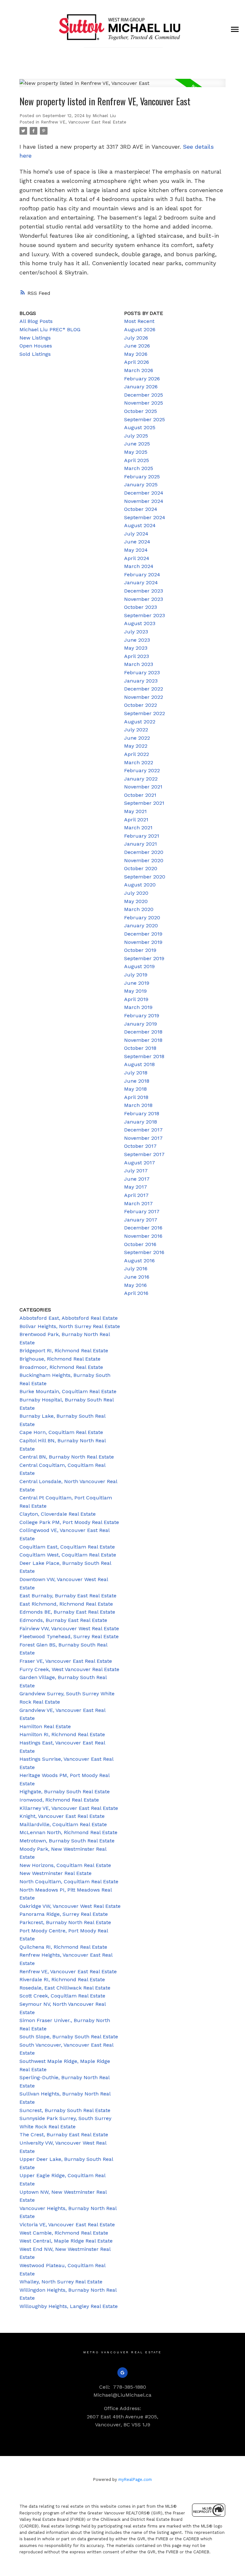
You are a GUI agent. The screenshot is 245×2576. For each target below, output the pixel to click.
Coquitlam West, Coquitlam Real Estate (68, 1555)
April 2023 (137, 656)
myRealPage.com (135, 2479)
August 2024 (140, 525)
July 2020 (136, 893)
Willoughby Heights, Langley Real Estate (69, 2306)
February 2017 (142, 1211)
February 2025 (142, 477)
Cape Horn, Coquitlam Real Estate (61, 1432)
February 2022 (142, 770)
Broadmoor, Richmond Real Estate (61, 1367)
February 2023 (142, 672)
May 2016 (135, 1285)
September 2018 (144, 1056)
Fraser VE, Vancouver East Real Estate (66, 1661)
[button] (123, 2373)
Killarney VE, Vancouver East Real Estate (69, 1808)
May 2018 (135, 1089)
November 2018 (143, 1040)
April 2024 (137, 558)
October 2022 (141, 705)
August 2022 (140, 722)
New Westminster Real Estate (56, 1873)
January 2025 (141, 485)
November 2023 (144, 599)
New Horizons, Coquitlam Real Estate (65, 1865)
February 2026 (142, 379)
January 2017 (141, 1220)
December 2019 (143, 934)
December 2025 (144, 395)
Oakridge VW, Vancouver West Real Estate (70, 1906)
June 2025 (137, 444)
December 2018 (143, 1032)
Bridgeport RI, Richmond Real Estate (64, 1351)
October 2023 (141, 607)
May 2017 (136, 1187)
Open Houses (36, 346)
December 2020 (144, 852)
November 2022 (144, 697)
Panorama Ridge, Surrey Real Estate (64, 1914)
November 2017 (143, 1138)
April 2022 (137, 754)
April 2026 (137, 362)
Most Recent (139, 321)
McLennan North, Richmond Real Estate (68, 1832)
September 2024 (145, 517)
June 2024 (137, 542)
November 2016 (143, 1236)
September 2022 (145, 713)
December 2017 (143, 1130)
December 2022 (144, 689)
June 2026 (137, 346)
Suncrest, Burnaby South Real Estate (65, 2110)
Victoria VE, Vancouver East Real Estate (67, 2225)
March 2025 (139, 468)
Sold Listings (35, 354)
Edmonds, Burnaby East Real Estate (63, 1620)
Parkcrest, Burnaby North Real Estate (65, 1922)
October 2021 (140, 795)
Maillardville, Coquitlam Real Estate (63, 1824)
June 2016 (137, 1277)
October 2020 (141, 868)
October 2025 (141, 411)
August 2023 (140, 623)
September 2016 (144, 1252)
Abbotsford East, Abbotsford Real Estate (69, 1318)
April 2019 (136, 999)
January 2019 (141, 1024)
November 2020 (144, 860)
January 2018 (141, 1122)
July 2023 (136, 632)
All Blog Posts (36, 321)
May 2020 (136, 901)
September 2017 (144, 1154)
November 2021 (143, 787)
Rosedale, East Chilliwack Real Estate (65, 1988)
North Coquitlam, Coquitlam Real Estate (69, 1882)
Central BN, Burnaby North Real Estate (67, 1457)
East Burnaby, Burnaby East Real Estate (68, 1596)
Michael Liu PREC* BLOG (50, 329)
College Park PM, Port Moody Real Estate (69, 1522)
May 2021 (135, 811)
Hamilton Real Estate (45, 1726)
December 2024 (144, 493)
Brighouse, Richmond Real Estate (60, 1359)
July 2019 (136, 975)
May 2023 (136, 648)
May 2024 (136, 550)
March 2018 (138, 1105)
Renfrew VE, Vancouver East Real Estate (84, 122)
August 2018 (139, 1064)
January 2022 (141, 779)
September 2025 (145, 419)
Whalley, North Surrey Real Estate (61, 2282)
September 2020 (145, 877)
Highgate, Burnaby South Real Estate (65, 1792)
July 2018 (136, 1073)
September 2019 (144, 958)
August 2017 (140, 1163)
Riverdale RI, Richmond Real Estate (62, 1979)
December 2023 (144, 591)
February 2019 (142, 1015)
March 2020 (139, 909)
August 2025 (140, 427)
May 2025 (136, 452)
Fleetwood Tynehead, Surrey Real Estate (69, 1636)
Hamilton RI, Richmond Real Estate (62, 1734)
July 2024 (136, 534)
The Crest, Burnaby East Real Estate (64, 2135)
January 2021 (141, 844)
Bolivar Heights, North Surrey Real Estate (70, 1326)
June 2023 (137, 640)
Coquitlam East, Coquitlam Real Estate (67, 1547)
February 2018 (142, 1113)
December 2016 (143, 1228)
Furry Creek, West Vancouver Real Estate (69, 1669)
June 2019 (137, 983)
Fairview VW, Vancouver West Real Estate (69, 1628)
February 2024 (142, 575)
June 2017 (137, 1179)
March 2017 (138, 1203)
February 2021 (142, 836)
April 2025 (137, 460)
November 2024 (144, 501)
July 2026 (136, 338)
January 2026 (141, 387)
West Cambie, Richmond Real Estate (64, 2233)
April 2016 (136, 1293)
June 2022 (137, 738)
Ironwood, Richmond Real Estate (59, 1800)
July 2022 (136, 730)
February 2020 (142, 918)
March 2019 (138, 1007)
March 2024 (139, 566)
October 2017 (140, 1146)
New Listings (35, 338)
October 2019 (140, 950)
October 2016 (140, 1244)
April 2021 (136, 820)
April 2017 (136, 1195)
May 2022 (136, 746)
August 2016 (139, 1261)
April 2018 (136, 1097)
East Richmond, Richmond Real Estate (66, 1604)
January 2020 (141, 926)
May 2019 (135, 991)
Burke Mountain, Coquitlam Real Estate (68, 1391)
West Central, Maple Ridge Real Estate (66, 2241)
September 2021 (144, 803)
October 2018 (140, 1048)
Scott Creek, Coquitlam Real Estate (62, 1996)
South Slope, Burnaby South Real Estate (69, 2037)
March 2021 (138, 828)
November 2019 (143, 942)
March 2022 (139, 762)
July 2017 (136, 1171)
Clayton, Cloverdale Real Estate (58, 1514)
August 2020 (140, 885)
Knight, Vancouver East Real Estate (62, 1816)
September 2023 (145, 615)
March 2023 (139, 664)
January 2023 (141, 681)
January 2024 (141, 582)
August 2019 (139, 966)
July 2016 (136, 1269)
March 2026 (139, 370)
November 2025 (144, 403)
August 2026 (140, 329)
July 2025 (136, 436)
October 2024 (141, 509)
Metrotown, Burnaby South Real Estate (67, 1841)
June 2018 (137, 1081)
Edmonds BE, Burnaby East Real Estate (67, 1612)
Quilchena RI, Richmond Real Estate (63, 1947)
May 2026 (136, 354)
